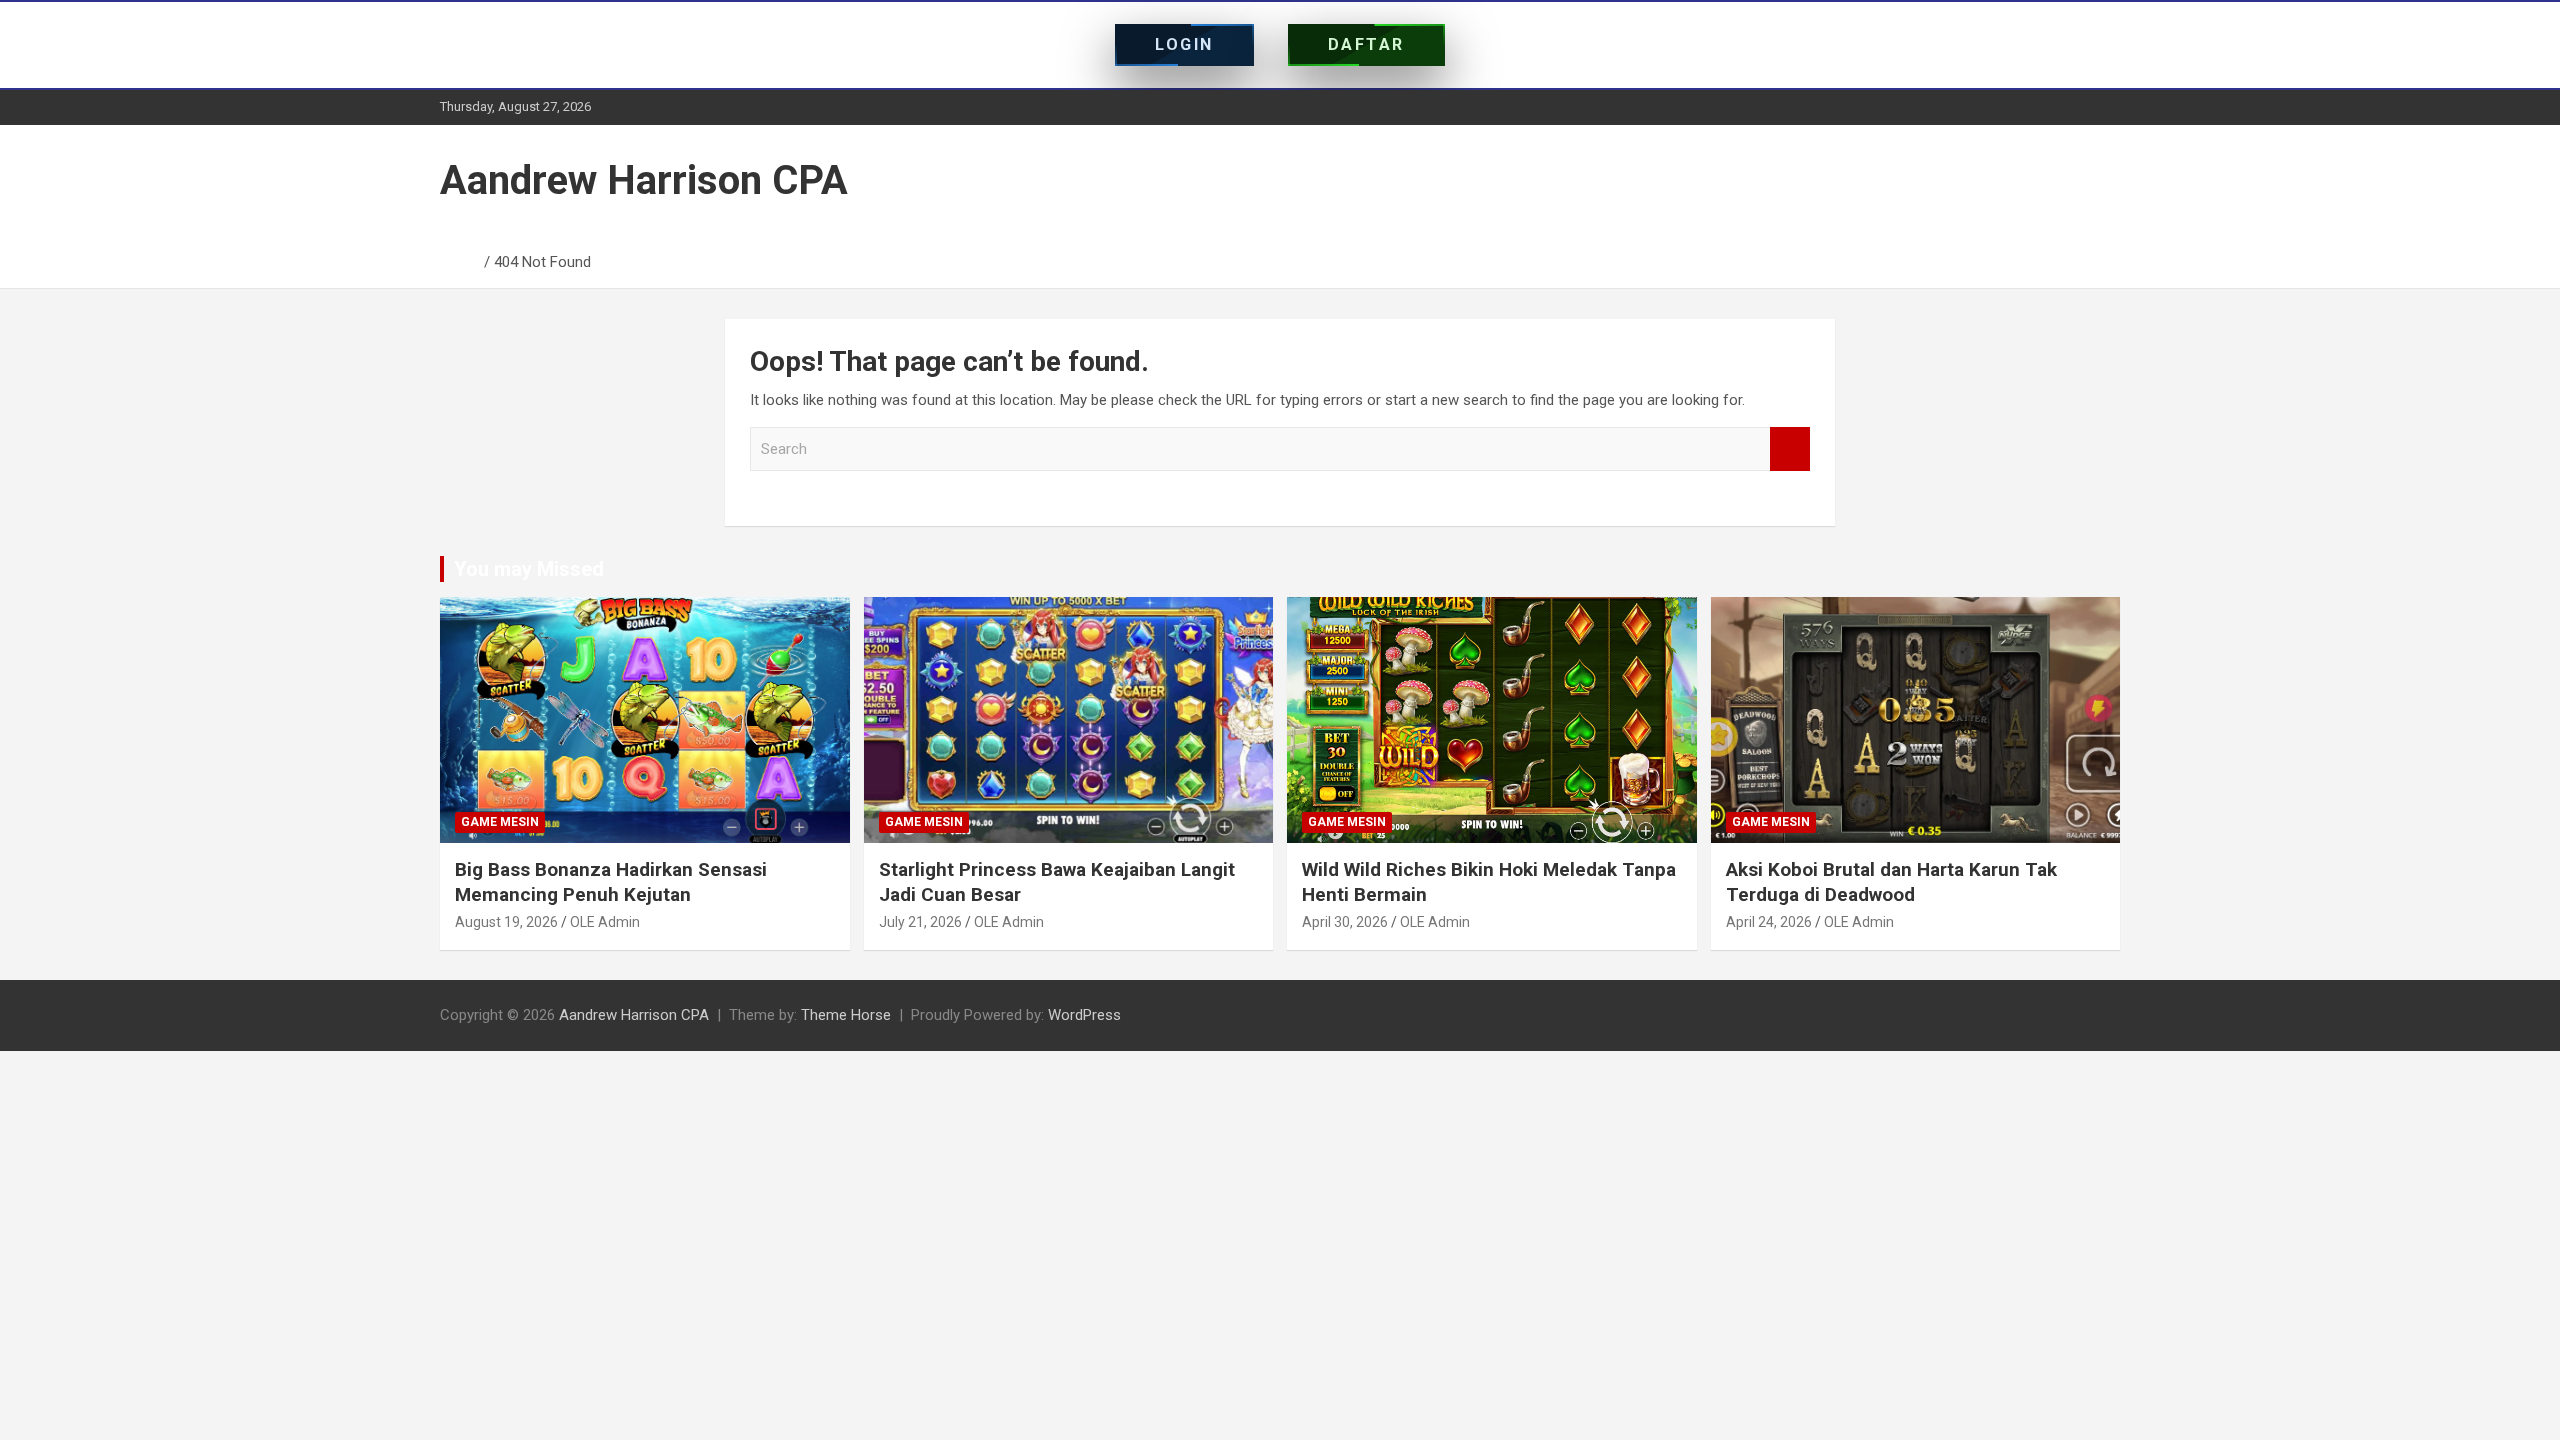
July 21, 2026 (920, 922)
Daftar (1366, 44)
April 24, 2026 (1769, 922)
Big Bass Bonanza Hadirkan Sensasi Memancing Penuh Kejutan (611, 882)
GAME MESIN (500, 822)
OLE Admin (605, 922)
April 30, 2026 (1345, 922)
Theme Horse (846, 1015)
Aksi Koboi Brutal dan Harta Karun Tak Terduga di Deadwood (1891, 882)
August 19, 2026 (506, 922)
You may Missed (529, 569)
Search (1790, 449)
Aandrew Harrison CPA (644, 180)
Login (1184, 44)
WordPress (1084, 1015)
